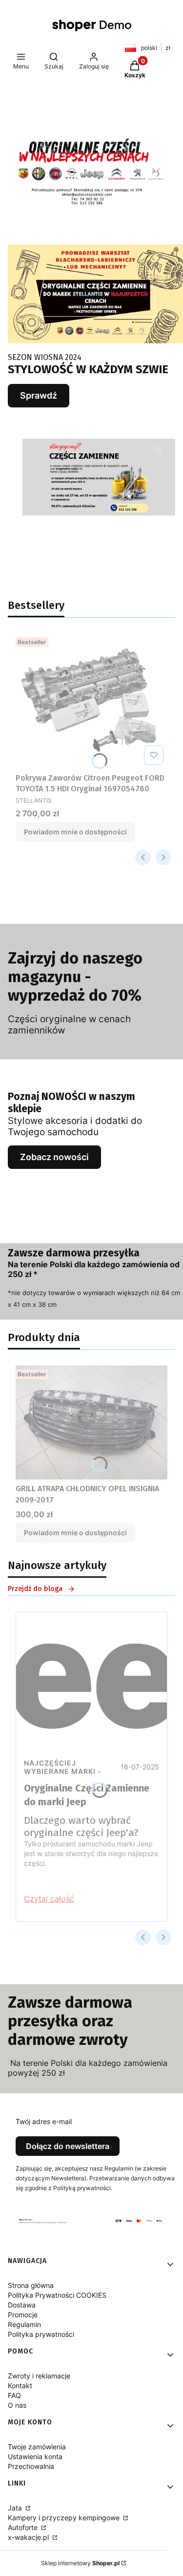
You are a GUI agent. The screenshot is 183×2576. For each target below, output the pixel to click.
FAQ (14, 2395)
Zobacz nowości (54, 1157)
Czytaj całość (49, 1899)
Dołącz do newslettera (68, 2146)
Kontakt (20, 2386)
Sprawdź (39, 395)
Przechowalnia (31, 2466)
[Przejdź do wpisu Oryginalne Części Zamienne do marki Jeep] (91, 1682)
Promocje (23, 2315)
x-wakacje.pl (29, 2537)
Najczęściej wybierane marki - (63, 1767)
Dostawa (22, 2305)
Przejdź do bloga (35, 1589)
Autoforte (24, 2527)
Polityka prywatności (41, 2334)
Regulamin (24, 2324)
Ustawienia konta (35, 2456)
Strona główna (31, 2285)
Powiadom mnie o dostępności (75, 832)
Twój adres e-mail (44, 2121)
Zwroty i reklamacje (39, 2376)
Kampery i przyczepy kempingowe (65, 2518)
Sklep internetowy (80, 2563)
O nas (17, 2405)
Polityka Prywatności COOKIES (57, 2295)
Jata (16, 2508)
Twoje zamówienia (37, 2447)
